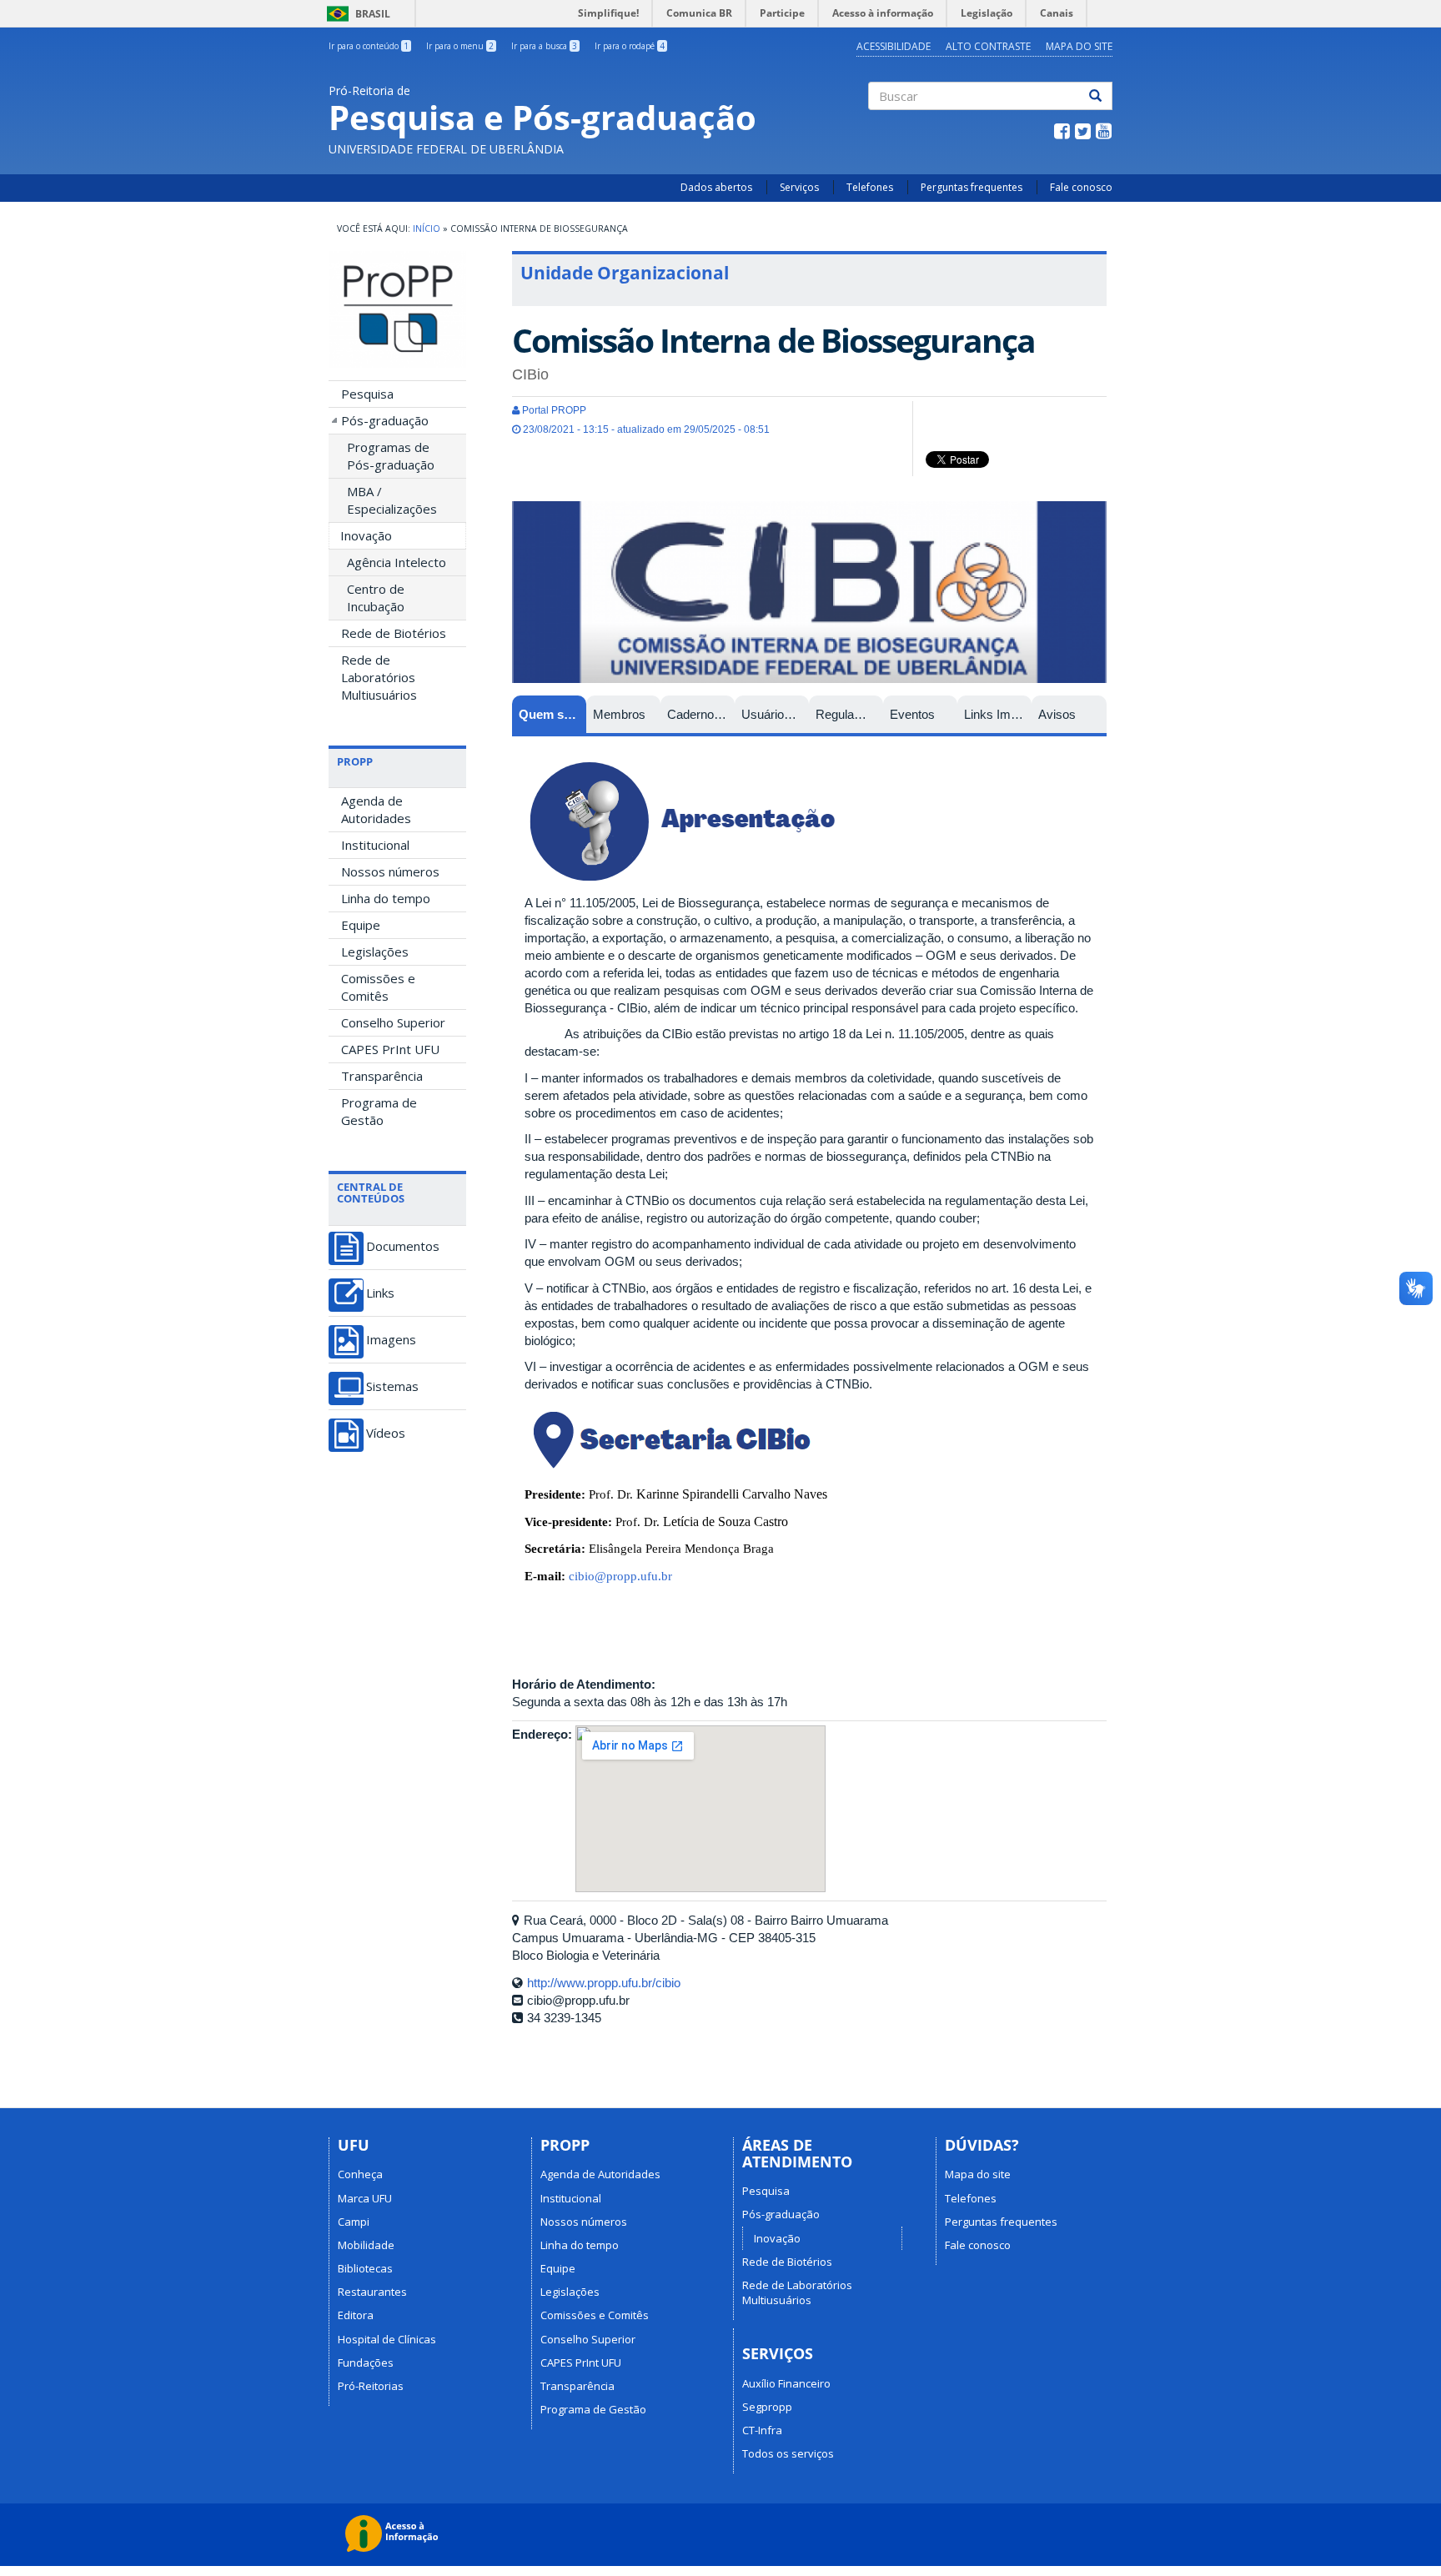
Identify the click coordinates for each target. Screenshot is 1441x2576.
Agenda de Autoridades (376, 809)
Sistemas (392, 1386)
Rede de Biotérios (394, 633)
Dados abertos (716, 187)
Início (427, 228)
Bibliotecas (365, 2268)
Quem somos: (552, 714)
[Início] (397, 309)
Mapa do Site (1079, 46)
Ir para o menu (460, 46)
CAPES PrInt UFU (390, 1049)
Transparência (382, 1076)
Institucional (375, 845)
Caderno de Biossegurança (701, 714)
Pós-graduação (385, 420)
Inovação (366, 535)
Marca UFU (365, 2198)
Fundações (366, 2363)
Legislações (375, 952)
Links (380, 1293)
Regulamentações (849, 714)
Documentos (403, 1246)
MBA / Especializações (392, 500)
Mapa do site (978, 2174)
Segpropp (767, 2407)
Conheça (360, 2174)
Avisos (1057, 714)
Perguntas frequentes (972, 187)
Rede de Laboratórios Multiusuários (379, 677)
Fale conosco (1081, 187)
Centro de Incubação (376, 598)
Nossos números (390, 871)
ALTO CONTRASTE (988, 46)
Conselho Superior (393, 1022)
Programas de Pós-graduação (391, 456)
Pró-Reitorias (371, 2386)
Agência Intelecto (397, 562)
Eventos (912, 714)
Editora (356, 2315)
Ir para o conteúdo (369, 46)
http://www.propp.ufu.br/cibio (604, 1983)
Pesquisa (367, 394)
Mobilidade (366, 2245)
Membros (619, 714)
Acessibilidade (894, 46)
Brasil (356, 14)
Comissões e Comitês (378, 987)
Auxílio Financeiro (786, 2383)
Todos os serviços (788, 2453)
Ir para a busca (544, 46)
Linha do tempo (386, 898)
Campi (354, 2222)
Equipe (361, 925)
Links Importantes (998, 714)
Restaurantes (372, 2292)
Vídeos (386, 1433)
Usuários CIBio (775, 714)
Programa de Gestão (379, 1111)
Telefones (870, 187)
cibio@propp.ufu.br (620, 1576)
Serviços (799, 187)
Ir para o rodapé (630, 46)
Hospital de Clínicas (387, 2339)
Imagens (391, 1340)
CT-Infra (762, 2430)
